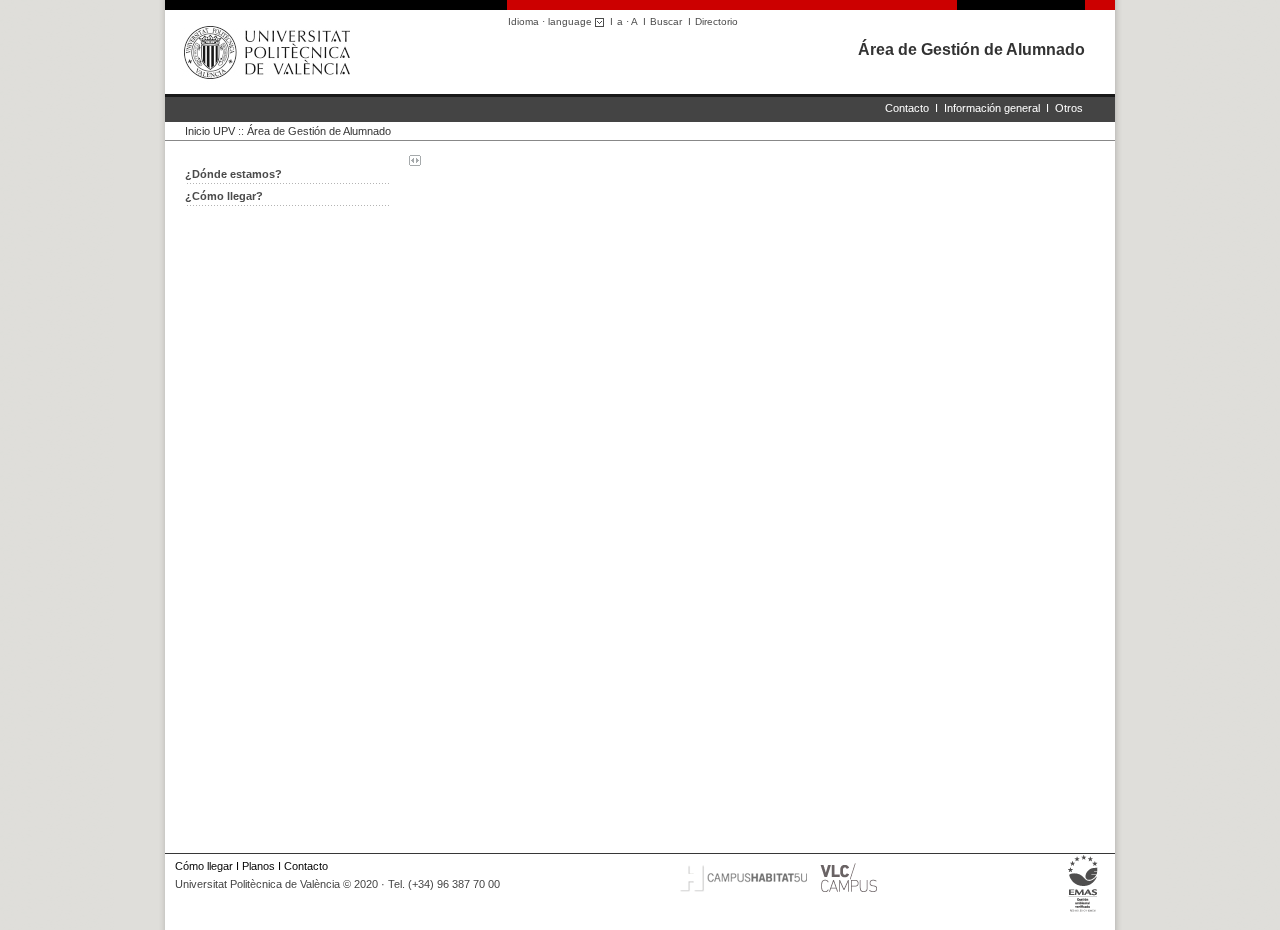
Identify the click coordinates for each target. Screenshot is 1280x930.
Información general (992, 108)
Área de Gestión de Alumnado (971, 49)
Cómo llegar (204, 866)
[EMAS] (1083, 912)
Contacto (907, 108)
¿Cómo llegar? (224, 196)
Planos (258, 866)
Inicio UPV (210, 131)
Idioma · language (551, 21)
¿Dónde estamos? (233, 174)
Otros (1069, 108)
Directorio (716, 21)
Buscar (666, 21)
